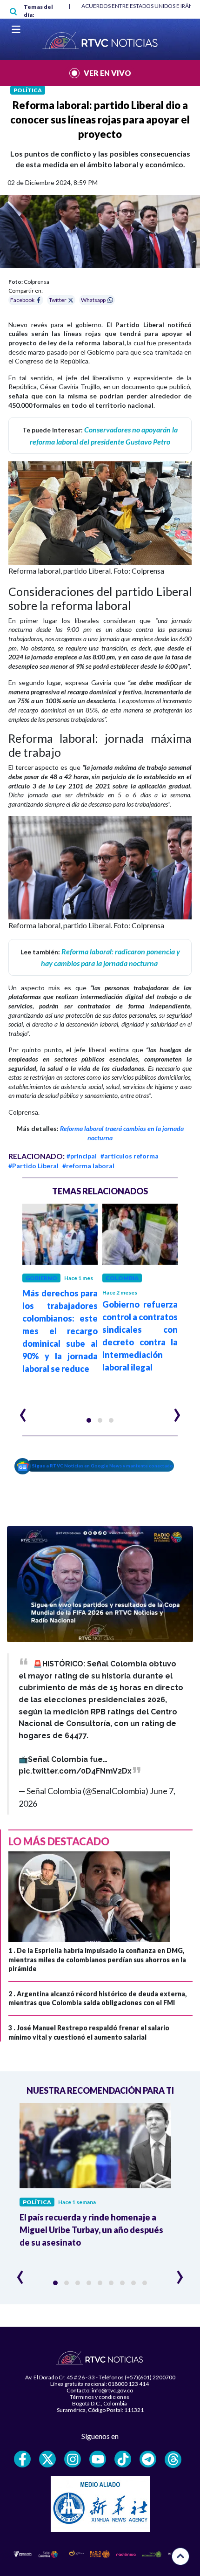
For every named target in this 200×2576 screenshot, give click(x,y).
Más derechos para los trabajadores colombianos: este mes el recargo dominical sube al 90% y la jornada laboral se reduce (60, 1331)
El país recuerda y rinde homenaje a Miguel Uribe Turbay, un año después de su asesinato (91, 2230)
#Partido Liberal (33, 1166)
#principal (82, 1156)
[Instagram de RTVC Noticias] (73, 2459)
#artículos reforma (130, 1156)
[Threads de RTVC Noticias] (173, 2460)
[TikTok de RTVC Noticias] (123, 2459)
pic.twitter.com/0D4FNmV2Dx (75, 1771)
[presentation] (23, 1411)
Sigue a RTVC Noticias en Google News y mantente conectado (103, 1466)
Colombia (122, 1278)
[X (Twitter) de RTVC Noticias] (47, 2459)
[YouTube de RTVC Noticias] (98, 2459)
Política (28, 90)
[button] (89, 1420)
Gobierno (41, 1278)
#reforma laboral (88, 1166)
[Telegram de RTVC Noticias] (148, 2459)
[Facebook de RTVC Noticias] (22, 2459)
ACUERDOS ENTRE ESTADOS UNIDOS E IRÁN (137, 6)
